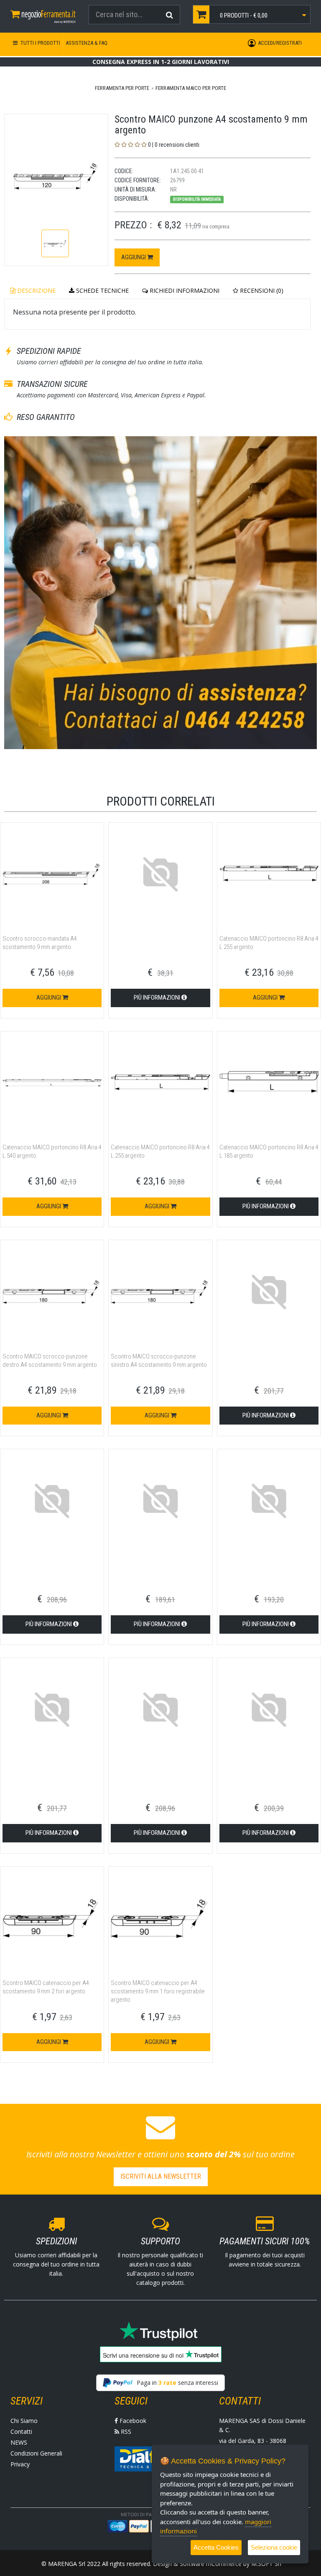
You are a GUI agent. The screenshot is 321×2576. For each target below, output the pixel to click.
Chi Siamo (24, 2421)
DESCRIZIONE (36, 290)
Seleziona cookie (274, 2547)
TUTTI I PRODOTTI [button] (40, 43)
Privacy (20, 2464)
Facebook (132, 2421)
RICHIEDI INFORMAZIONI (184, 290)
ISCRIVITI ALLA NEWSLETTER (161, 2176)
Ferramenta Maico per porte (191, 88)
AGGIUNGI (134, 257)
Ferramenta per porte (122, 88)
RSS (125, 2431)
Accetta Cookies (216, 2547)
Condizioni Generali (36, 2453)
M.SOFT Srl (266, 2564)
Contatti (21, 2431)
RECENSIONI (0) (261, 290)
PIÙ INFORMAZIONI (158, 998)
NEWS (19, 2442)
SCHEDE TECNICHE (102, 290)
